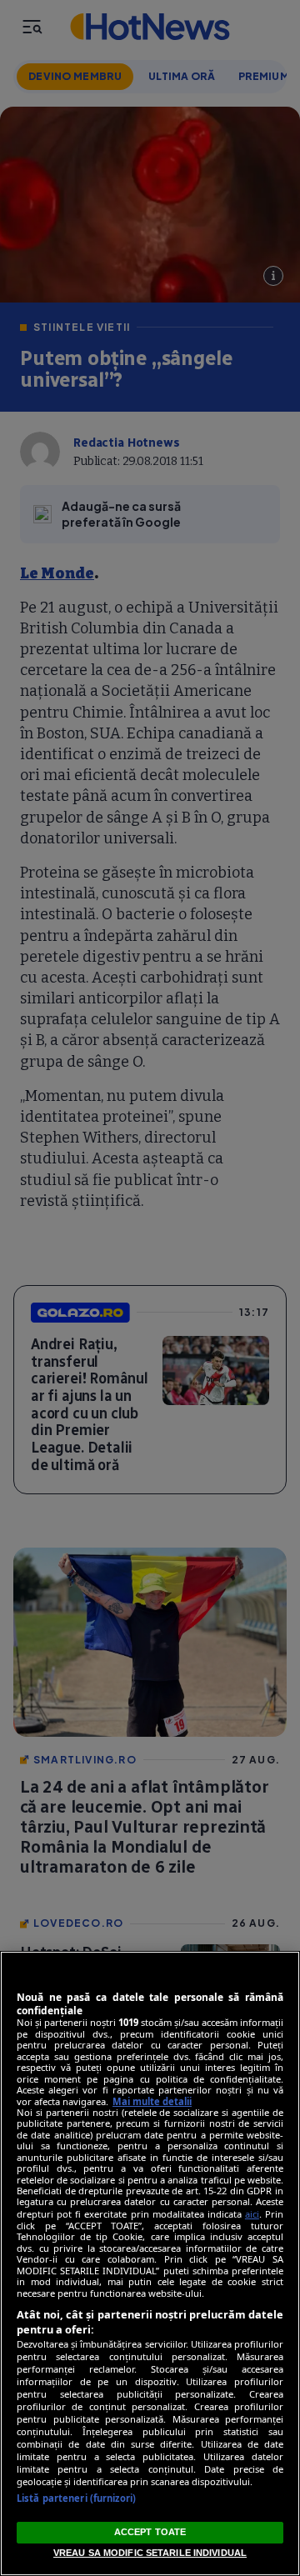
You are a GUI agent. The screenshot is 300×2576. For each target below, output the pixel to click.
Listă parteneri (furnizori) (76, 2498)
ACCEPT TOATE (150, 2532)
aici (252, 2214)
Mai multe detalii (152, 2101)
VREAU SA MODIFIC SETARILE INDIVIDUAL (150, 2553)
